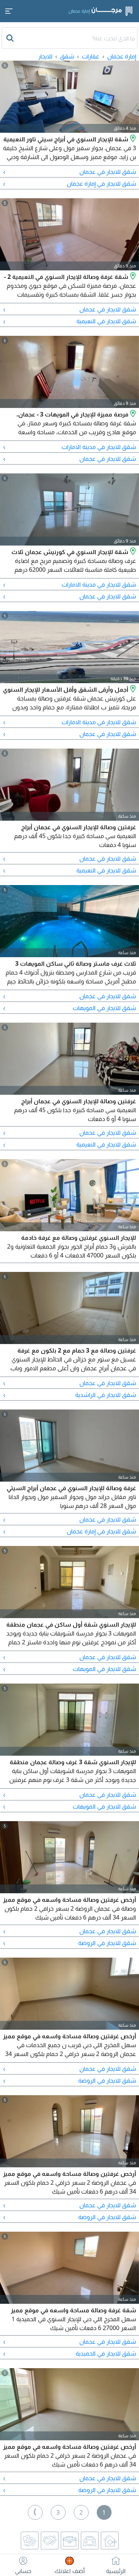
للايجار (45, 56)
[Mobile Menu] (9, 11)
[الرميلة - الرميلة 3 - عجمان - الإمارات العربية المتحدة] (132, 552)
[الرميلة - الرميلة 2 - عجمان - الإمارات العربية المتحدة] (132, 689)
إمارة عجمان (122, 56)
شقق (67, 56)
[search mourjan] (11, 38)
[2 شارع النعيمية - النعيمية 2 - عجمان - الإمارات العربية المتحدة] (132, 277)
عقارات (91, 56)
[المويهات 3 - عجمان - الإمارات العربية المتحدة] (132, 414)
